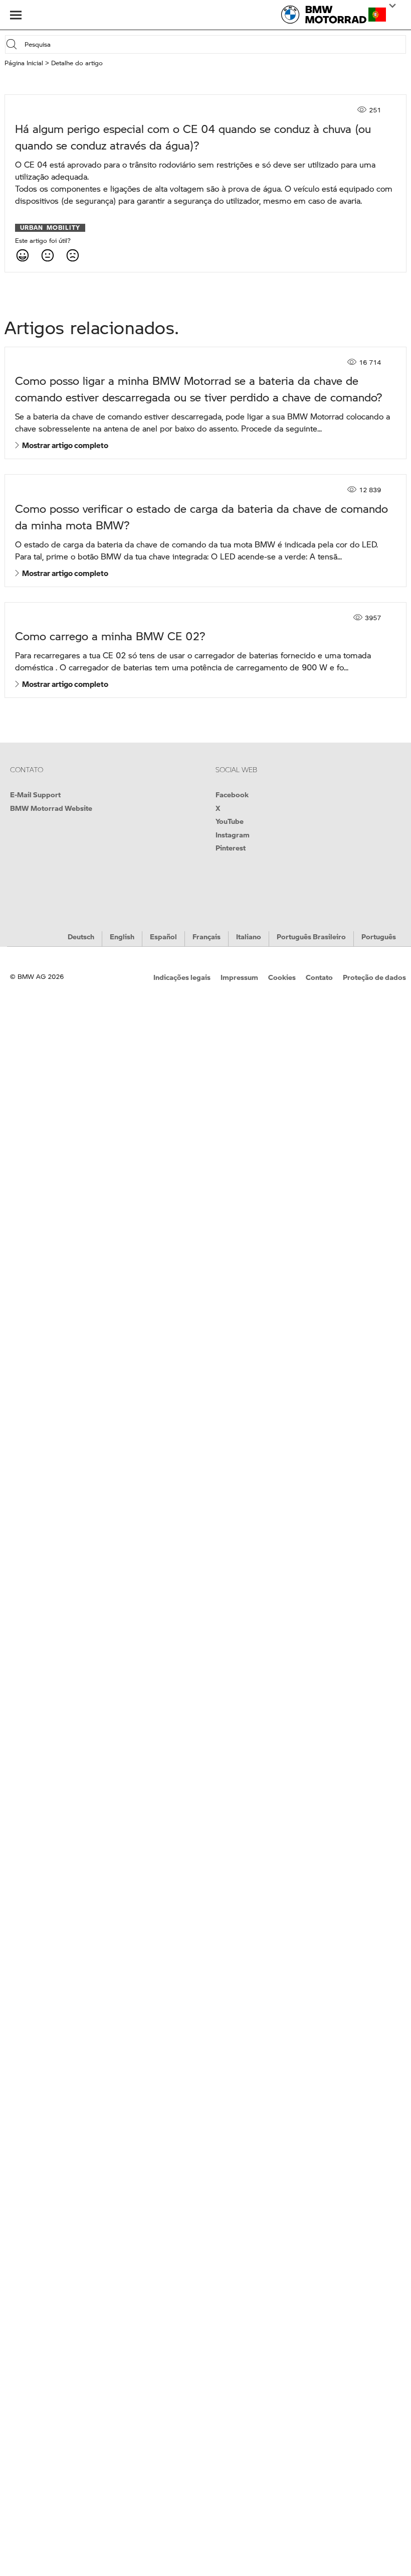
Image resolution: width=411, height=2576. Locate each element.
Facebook (232, 794)
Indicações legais (182, 977)
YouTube (230, 821)
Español (163, 936)
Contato (319, 977)
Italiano (249, 936)
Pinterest (231, 847)
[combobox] (214, 44)
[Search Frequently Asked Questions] (14, 44)
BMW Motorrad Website (51, 808)
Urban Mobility (50, 228)
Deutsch (81, 936)
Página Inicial (24, 63)
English (122, 936)
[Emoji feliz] (22, 255)
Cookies (282, 977)
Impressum (239, 977)
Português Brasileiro (311, 936)
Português (379, 936)
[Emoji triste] (72, 255)
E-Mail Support (35, 794)
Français (207, 936)
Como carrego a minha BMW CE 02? (110, 636)
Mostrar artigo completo (64, 445)
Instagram (233, 834)
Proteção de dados (374, 977)
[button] (377, 15)
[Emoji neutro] (47, 255)
